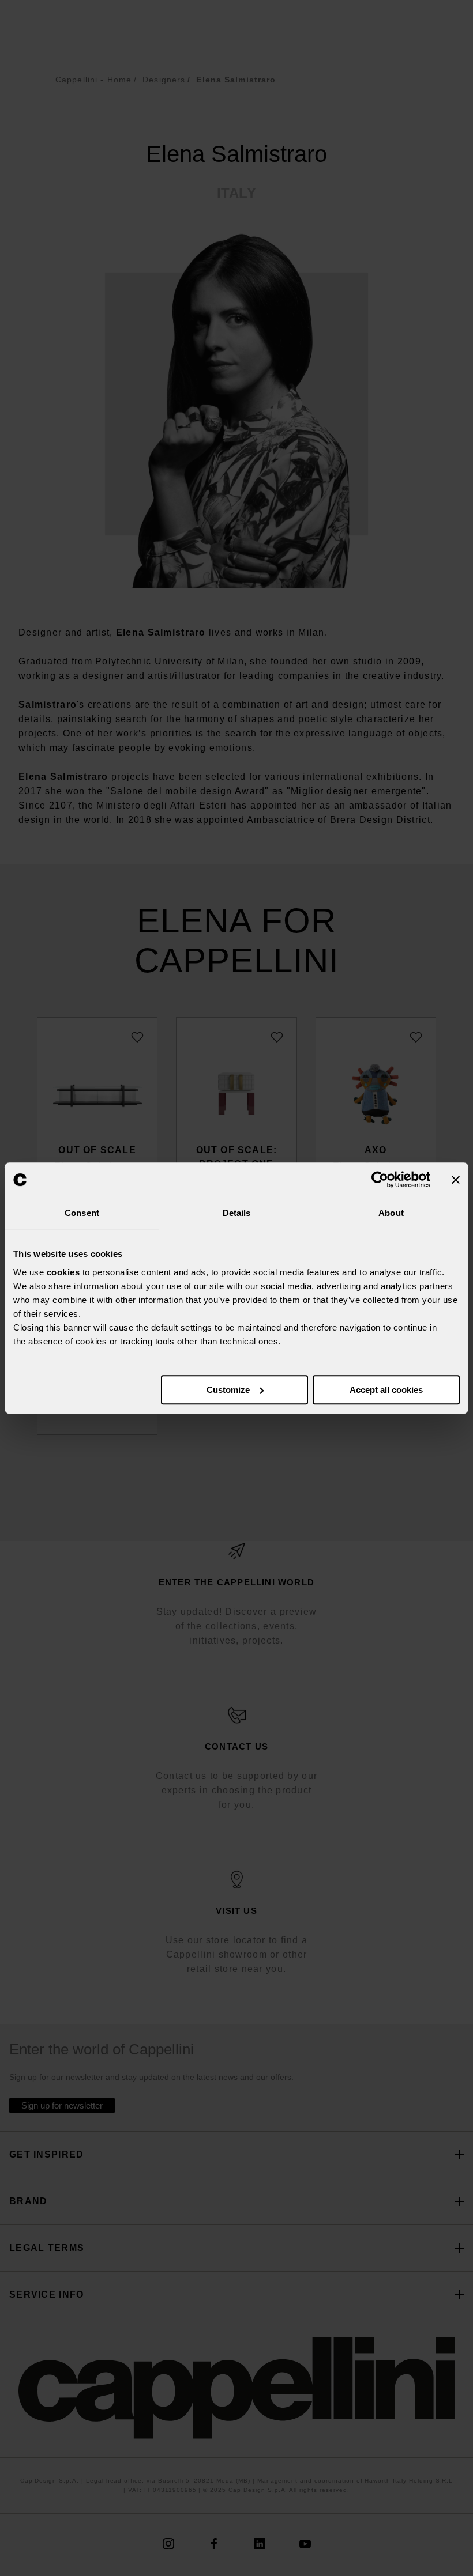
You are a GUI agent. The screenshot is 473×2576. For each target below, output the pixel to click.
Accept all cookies (386, 1390)
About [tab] (391, 1213)
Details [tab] (237, 1213)
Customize (228, 1390)
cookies (63, 1272)
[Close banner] (456, 1180)
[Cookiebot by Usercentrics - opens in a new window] (380, 1180)
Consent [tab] (82, 1213)
